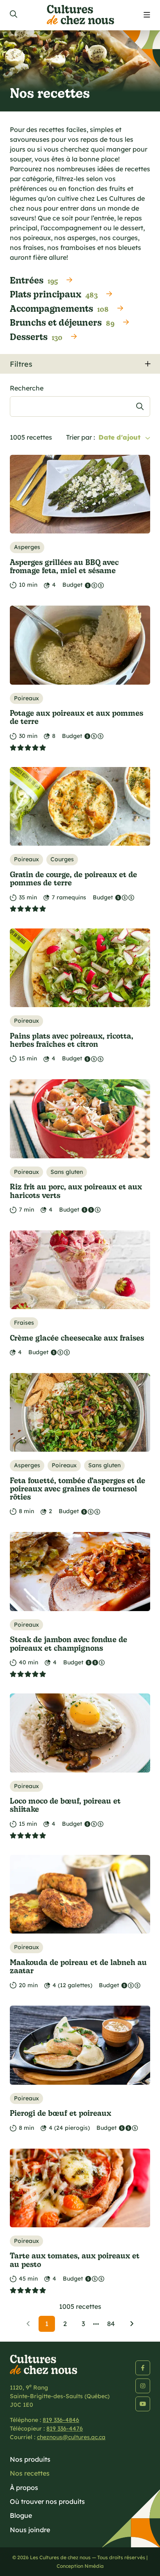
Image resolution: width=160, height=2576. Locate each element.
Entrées (34, 280)
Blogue (21, 2515)
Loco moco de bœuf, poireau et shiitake (65, 1805)
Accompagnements (59, 308)
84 (111, 2324)
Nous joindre (30, 2530)
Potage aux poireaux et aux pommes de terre (77, 717)
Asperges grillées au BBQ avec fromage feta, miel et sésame (64, 566)
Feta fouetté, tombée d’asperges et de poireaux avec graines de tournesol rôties (78, 1489)
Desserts (36, 336)
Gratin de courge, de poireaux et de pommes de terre (73, 878)
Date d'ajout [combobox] (119, 437)
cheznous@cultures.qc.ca (71, 2437)
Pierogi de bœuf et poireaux (61, 2113)
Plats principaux (54, 294)
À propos (24, 2487)
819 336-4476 (65, 2428)
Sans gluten (67, 1172)
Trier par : (81, 437)
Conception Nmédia (80, 2566)
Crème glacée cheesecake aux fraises (77, 1338)
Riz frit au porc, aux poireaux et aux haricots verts (76, 1190)
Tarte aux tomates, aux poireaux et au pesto (75, 2259)
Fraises (24, 1323)
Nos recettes (30, 2473)
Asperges (27, 547)
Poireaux (26, 698)
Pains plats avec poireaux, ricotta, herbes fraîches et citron (72, 1040)
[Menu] (147, 15)
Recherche (27, 388)
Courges (62, 859)
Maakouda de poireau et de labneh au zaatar (78, 1966)
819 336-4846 (61, 2420)
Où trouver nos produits (47, 2501)
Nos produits (30, 2459)
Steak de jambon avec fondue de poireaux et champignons (69, 1643)
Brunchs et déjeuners (62, 322)
